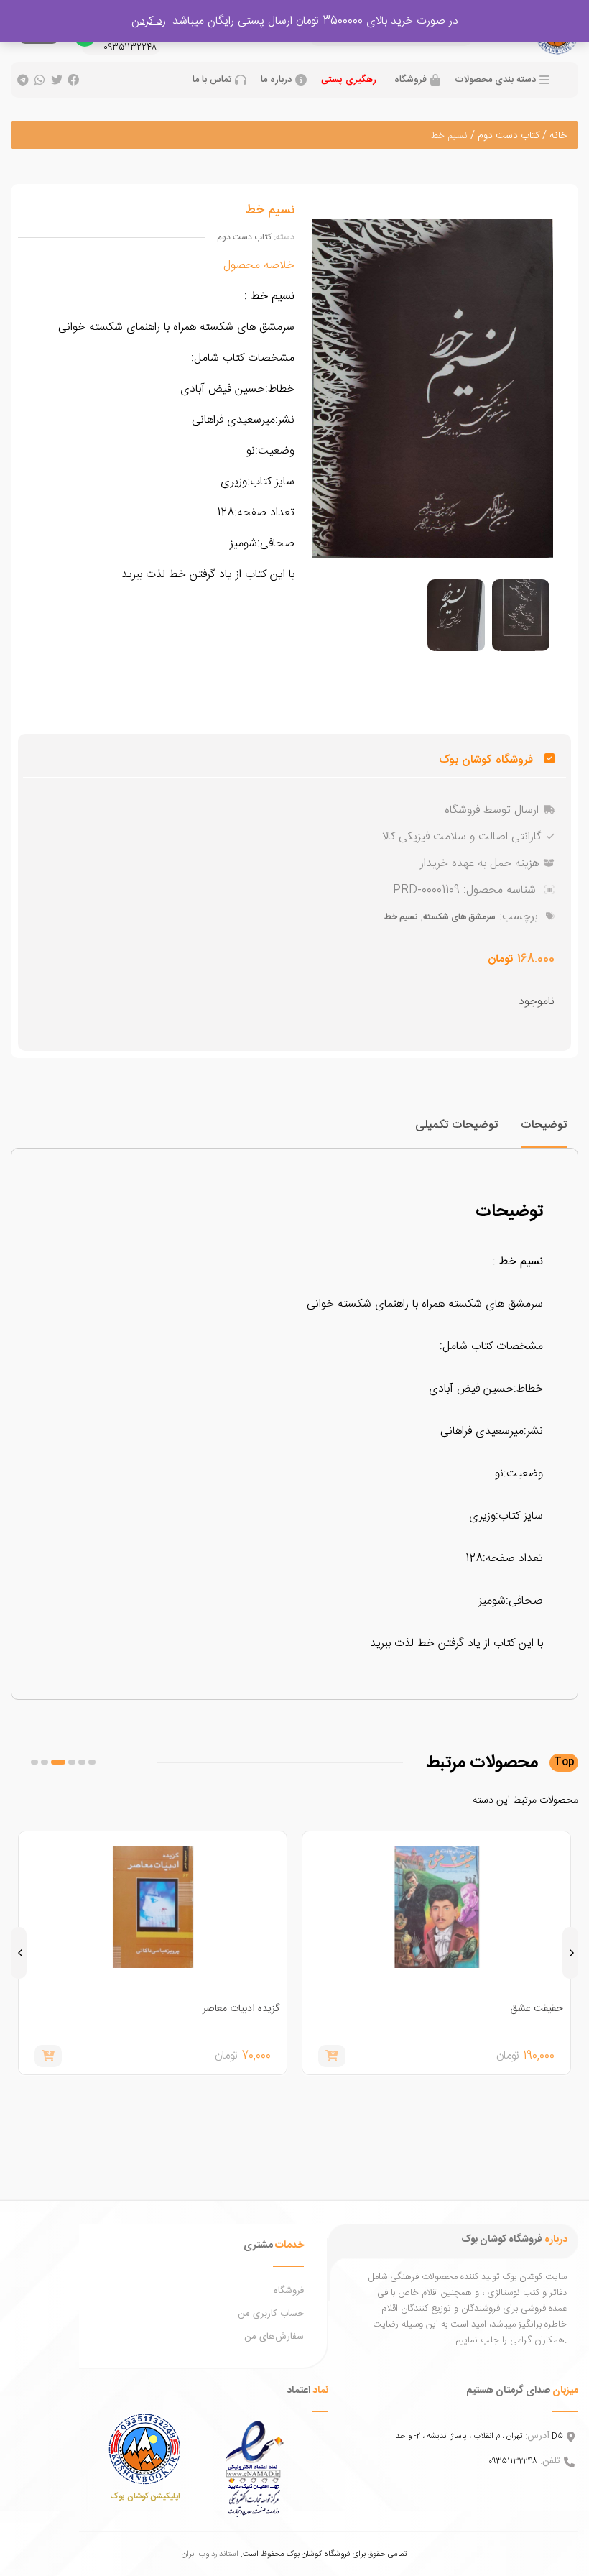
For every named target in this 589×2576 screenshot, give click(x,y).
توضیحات (544, 1125)
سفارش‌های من (274, 2337)
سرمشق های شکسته (459, 917)
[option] (521, 615)
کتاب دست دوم (509, 136)
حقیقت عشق (537, 2009)
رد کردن (149, 21)
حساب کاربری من (271, 2314)
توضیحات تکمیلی (456, 1125)
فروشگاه (411, 80)
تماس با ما (212, 80)
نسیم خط (401, 917)
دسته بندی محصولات (495, 80)
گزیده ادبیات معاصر (241, 2009)
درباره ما (276, 80)
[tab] (544, 1132)
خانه (558, 136)
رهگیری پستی (349, 80)
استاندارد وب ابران (210, 2554)
